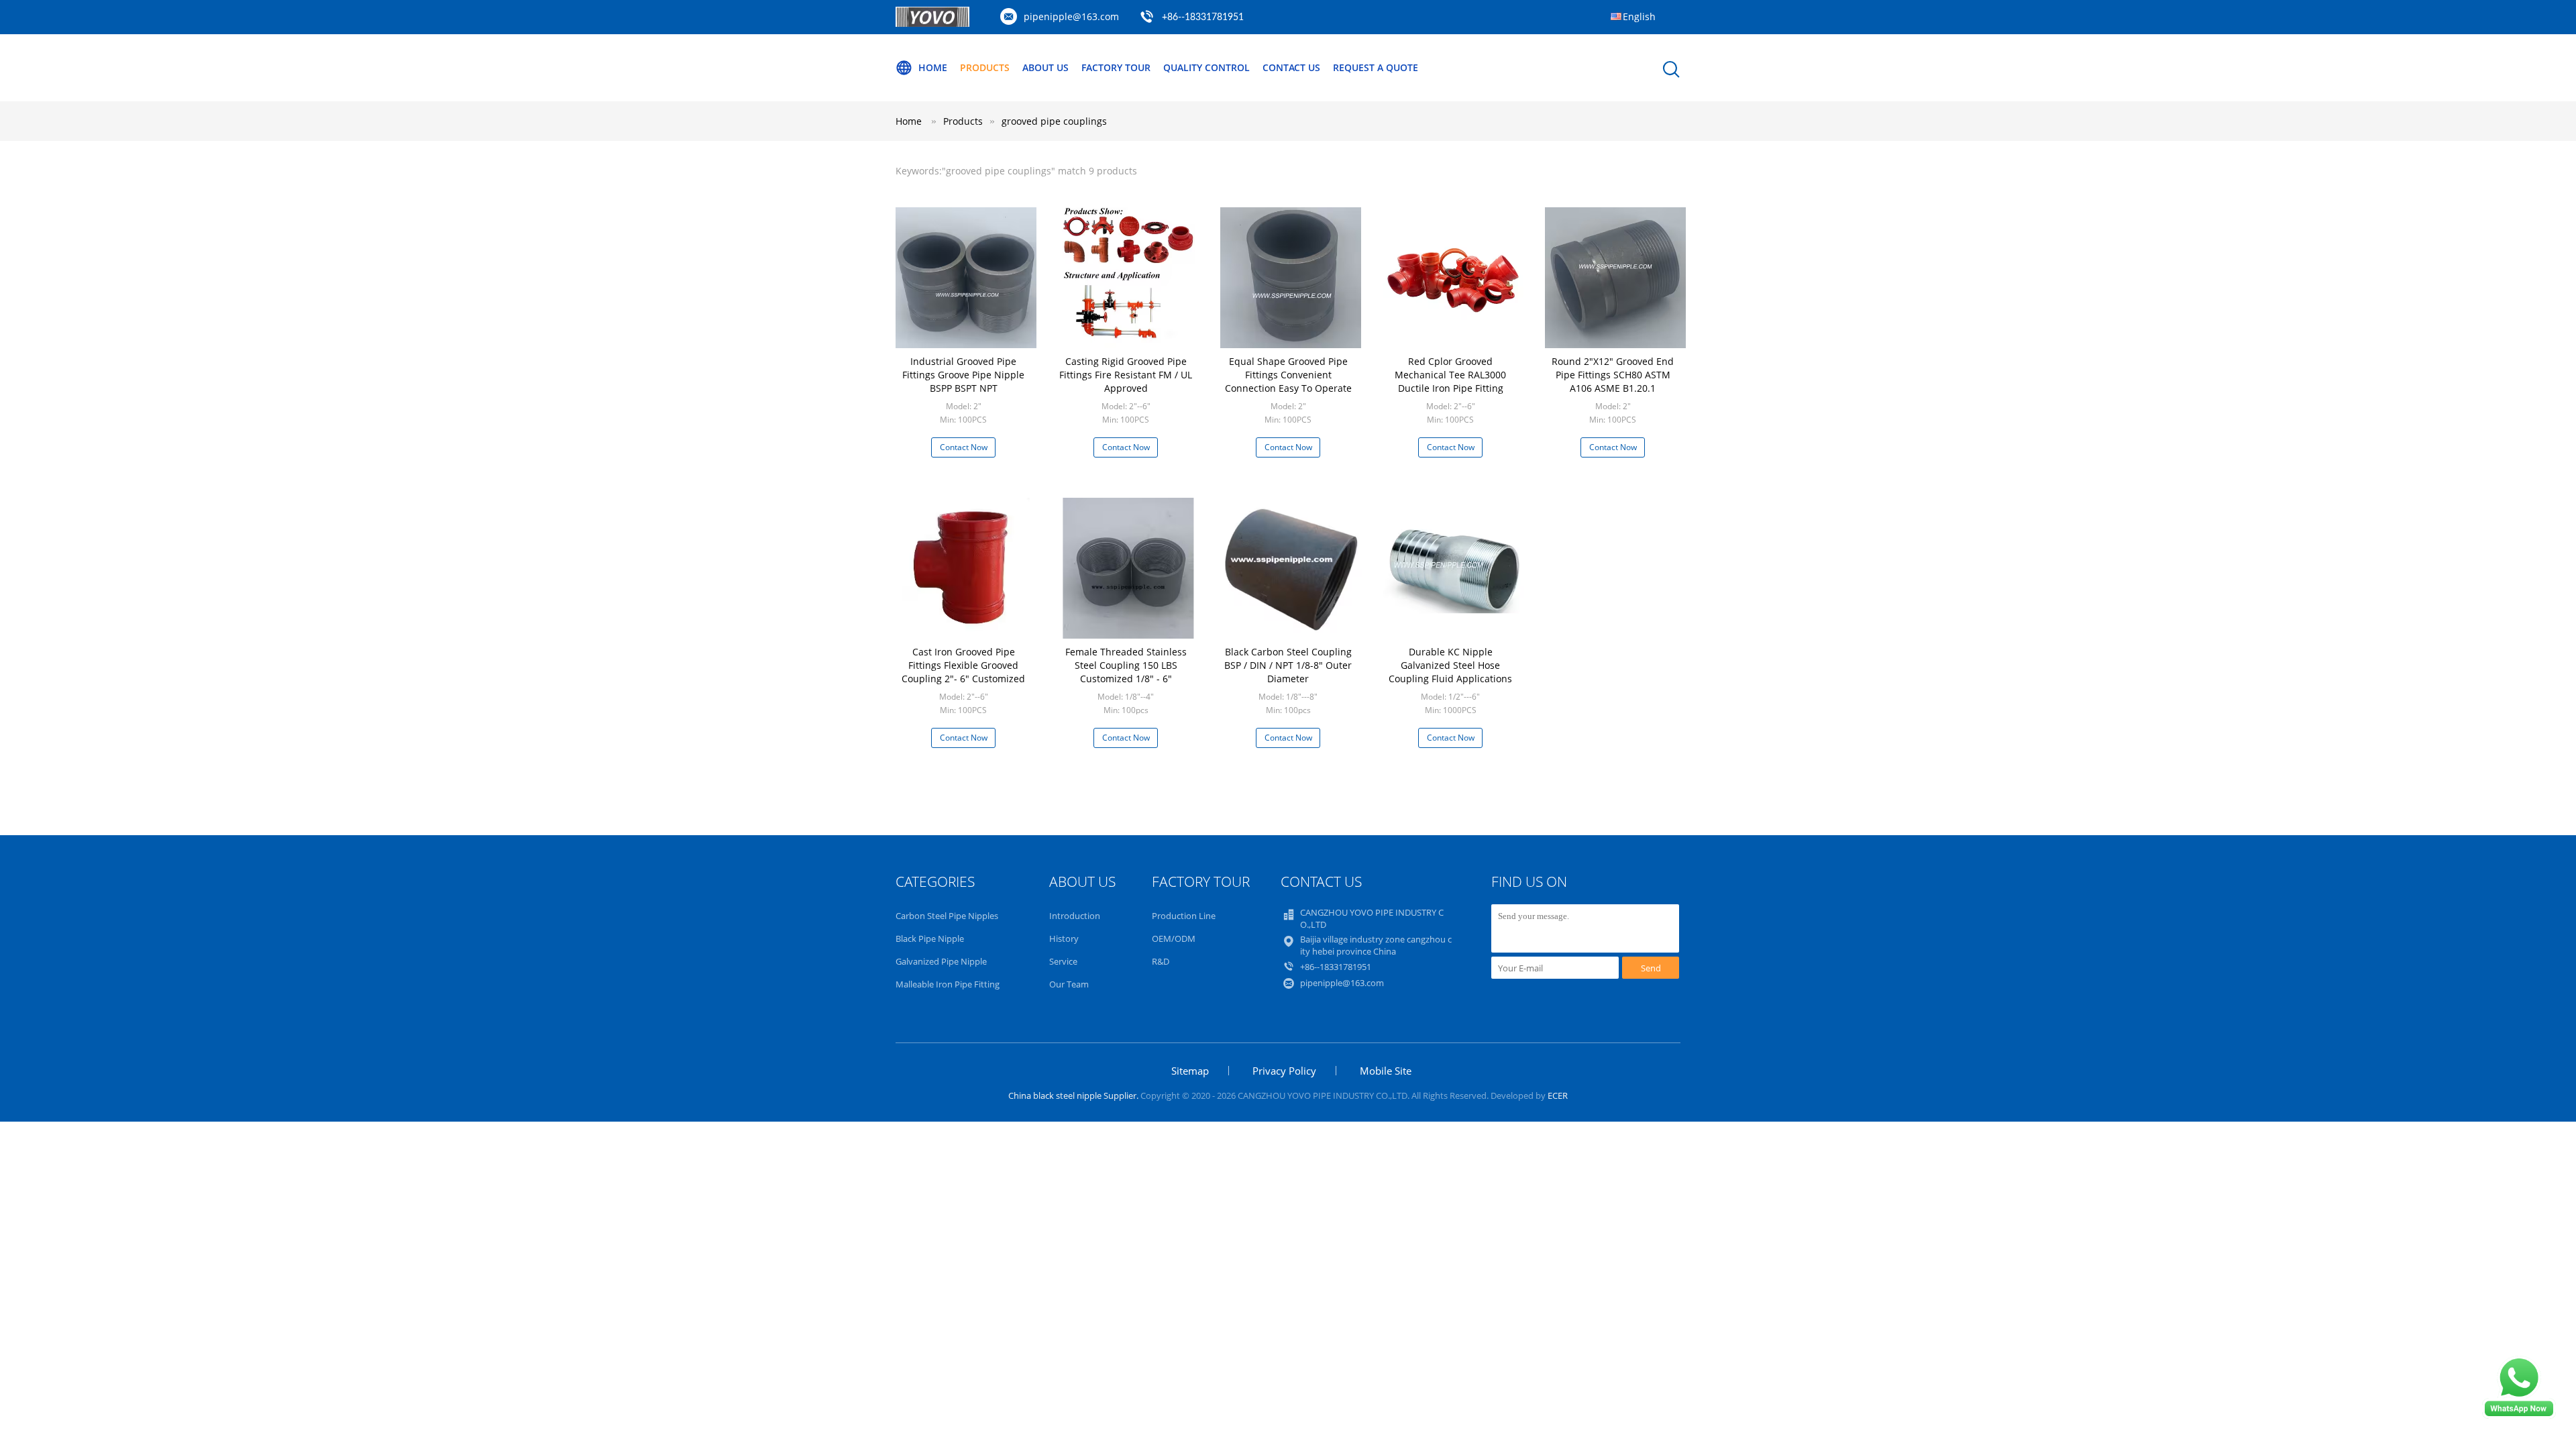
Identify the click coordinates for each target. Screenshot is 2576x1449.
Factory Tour (1116, 67)
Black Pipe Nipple (930, 938)
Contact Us (1291, 67)
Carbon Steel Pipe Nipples (947, 916)
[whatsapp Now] (2519, 1415)
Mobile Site (1386, 1071)
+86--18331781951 (1203, 17)
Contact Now (964, 447)
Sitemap (1190, 1071)
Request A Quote (1376, 67)
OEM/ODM (1174, 938)
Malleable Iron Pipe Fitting (948, 984)
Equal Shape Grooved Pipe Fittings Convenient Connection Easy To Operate (1288, 375)
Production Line (1184, 916)
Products (985, 67)
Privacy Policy (1284, 1071)
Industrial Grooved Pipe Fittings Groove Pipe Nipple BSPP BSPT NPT (963, 375)
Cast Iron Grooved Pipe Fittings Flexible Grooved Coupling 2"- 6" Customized (963, 665)
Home (933, 67)
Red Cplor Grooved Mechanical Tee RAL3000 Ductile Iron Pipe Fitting (1450, 375)
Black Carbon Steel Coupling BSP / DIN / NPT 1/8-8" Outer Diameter (1288, 665)
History (1064, 938)
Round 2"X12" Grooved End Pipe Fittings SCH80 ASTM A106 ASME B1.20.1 (1613, 375)
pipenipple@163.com (1071, 16)
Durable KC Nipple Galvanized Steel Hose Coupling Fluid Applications (1450, 665)
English (1639, 16)
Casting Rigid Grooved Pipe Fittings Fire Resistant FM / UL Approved (1126, 375)
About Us (1045, 67)
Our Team (1069, 984)
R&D (1161, 961)
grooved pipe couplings (1054, 121)
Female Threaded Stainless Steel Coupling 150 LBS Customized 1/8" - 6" (1126, 665)
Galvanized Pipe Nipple (941, 961)
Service (1063, 961)
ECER (1558, 1095)
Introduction (1075, 916)
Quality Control (1206, 67)
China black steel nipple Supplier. (1074, 1095)
